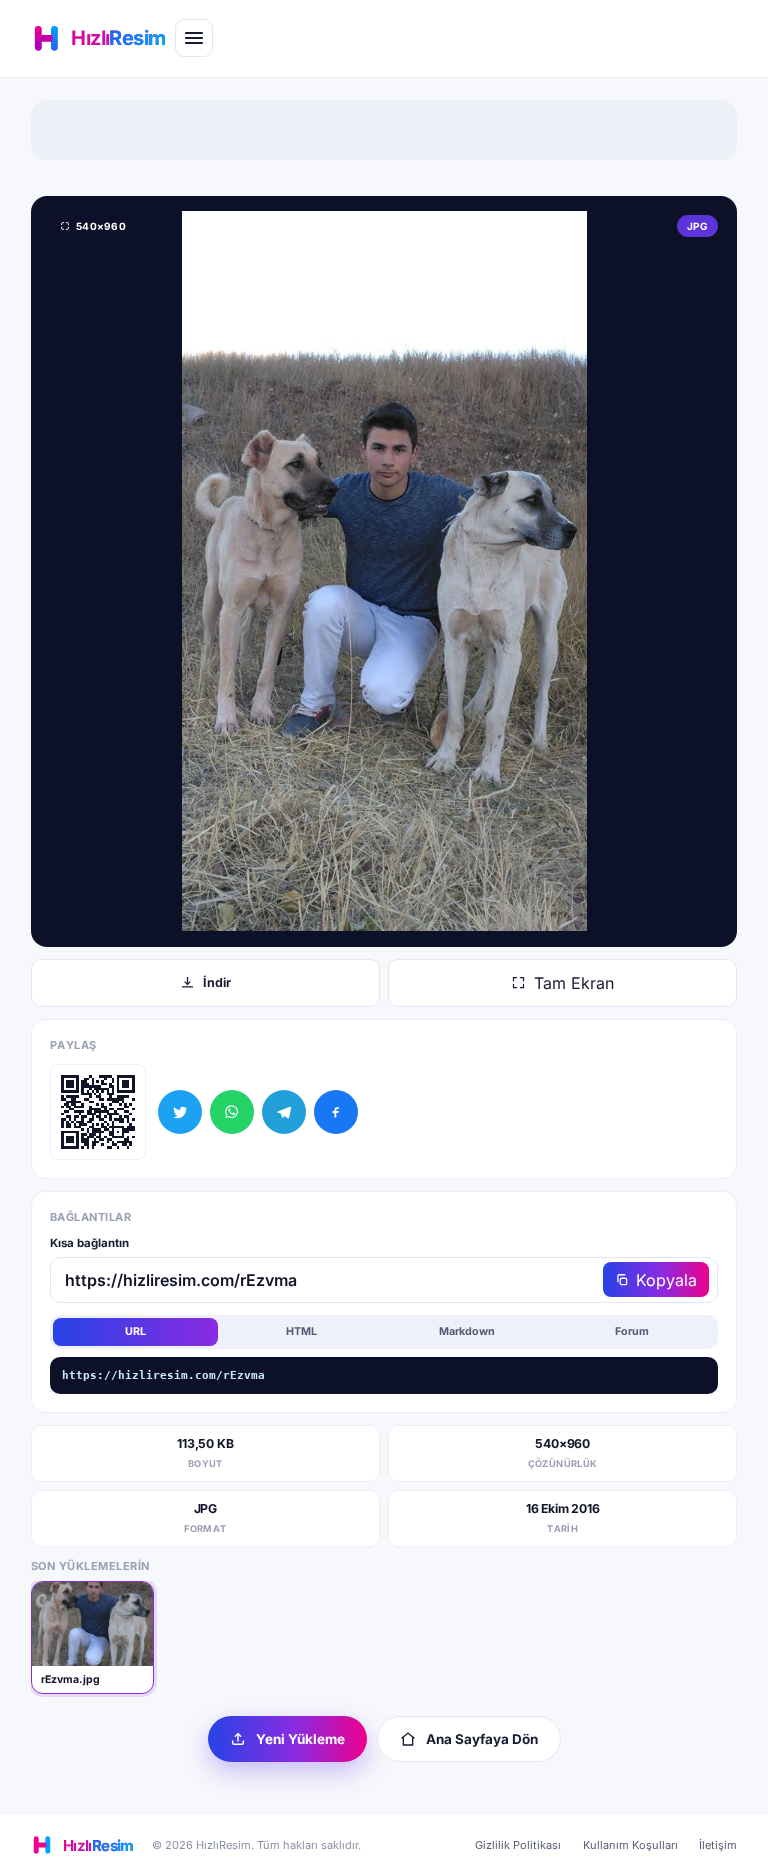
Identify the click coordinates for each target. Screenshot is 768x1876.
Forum (632, 1331)
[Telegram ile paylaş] (284, 1112)
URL (135, 1331)
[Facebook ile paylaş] (336, 1112)
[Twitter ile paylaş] (180, 1112)
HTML (301, 1331)
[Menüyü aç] (194, 38)
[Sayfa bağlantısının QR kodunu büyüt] (98, 1112)
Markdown (467, 1331)
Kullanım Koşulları (630, 1845)
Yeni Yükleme (300, 1739)
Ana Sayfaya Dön (482, 1739)
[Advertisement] (384, 130)
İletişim (718, 1845)
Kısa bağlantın (89, 1243)
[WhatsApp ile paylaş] (232, 1112)
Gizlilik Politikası (518, 1845)
